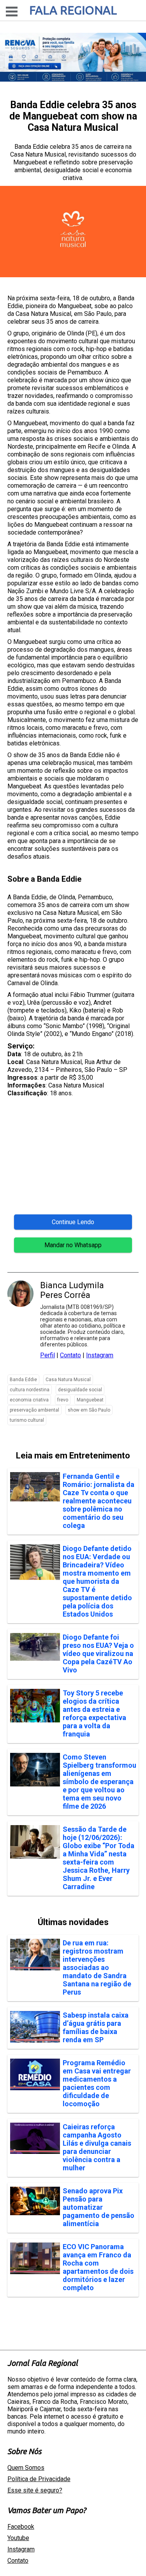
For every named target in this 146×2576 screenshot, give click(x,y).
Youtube (18, 2538)
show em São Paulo (89, 1410)
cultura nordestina (30, 1390)
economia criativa (29, 1400)
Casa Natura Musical (68, 1380)
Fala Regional (73, 10)
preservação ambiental (34, 1410)
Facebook (21, 2527)
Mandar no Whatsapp (73, 1245)
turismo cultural (27, 1420)
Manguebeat (90, 1400)
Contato (70, 1355)
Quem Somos (26, 2468)
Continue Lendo (73, 1222)
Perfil (47, 1355)
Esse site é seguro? (35, 2490)
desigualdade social (80, 1390)
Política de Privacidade (39, 2479)
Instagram (100, 1355)
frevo (63, 1400)
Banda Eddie (23, 1380)
